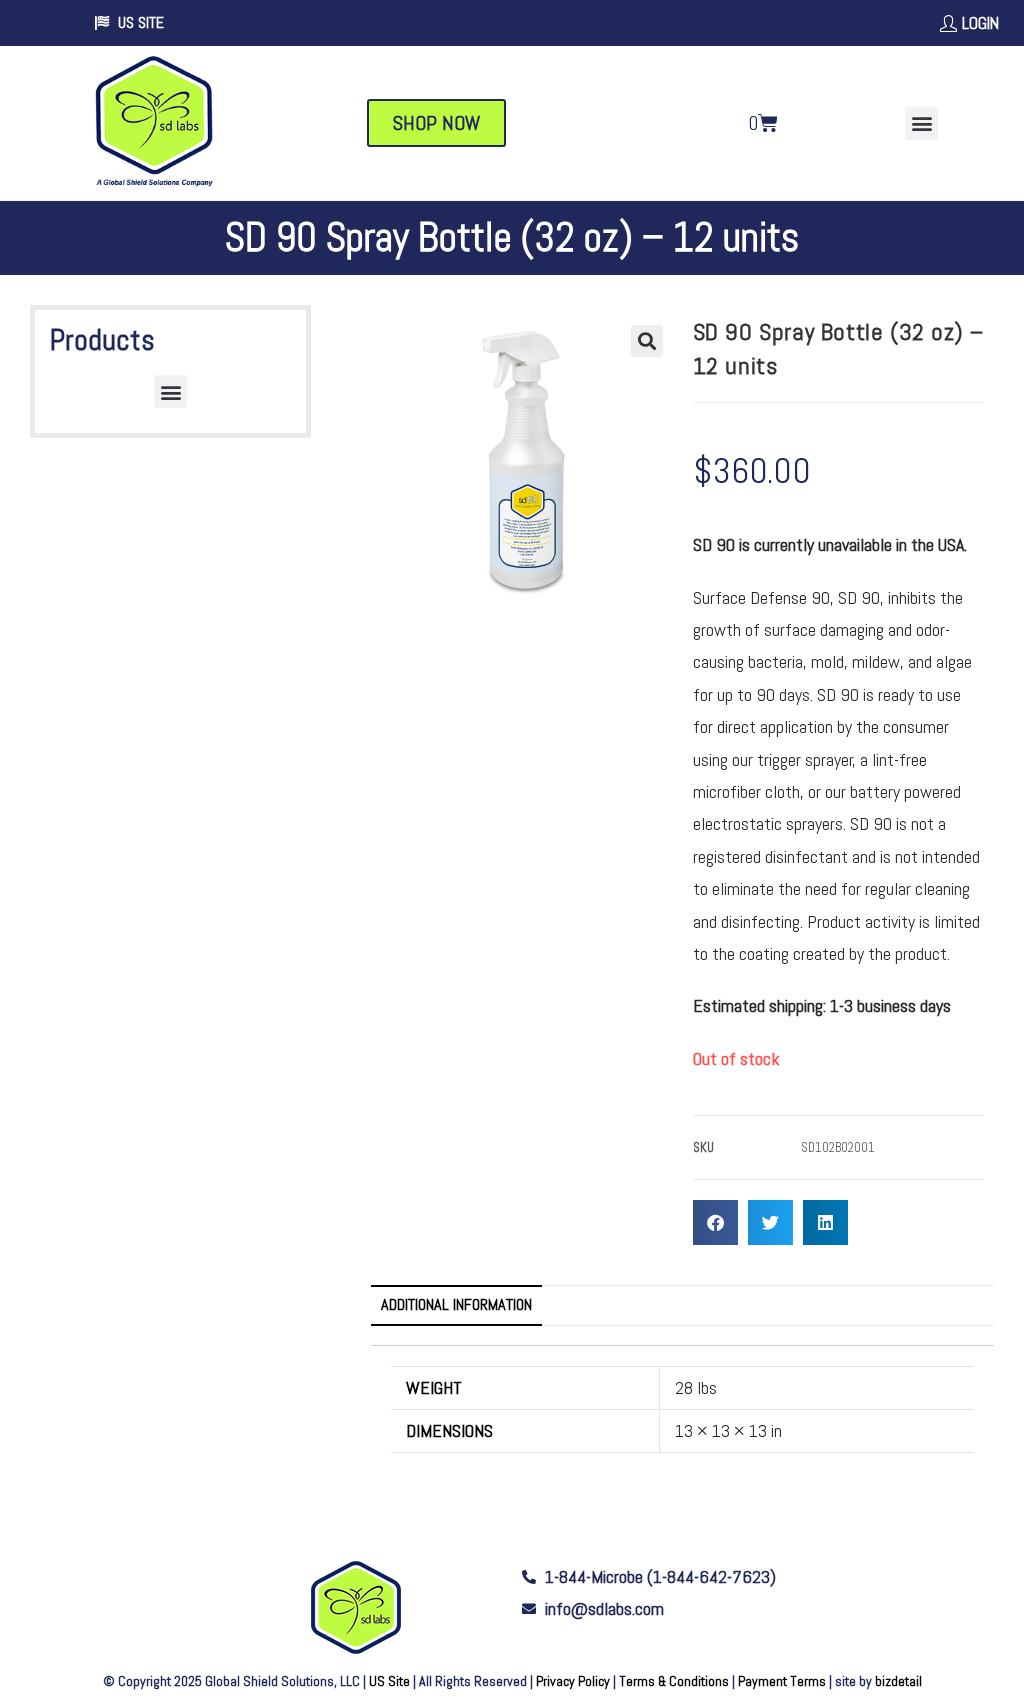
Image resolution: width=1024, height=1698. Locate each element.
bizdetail (898, 1681)
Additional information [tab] (456, 1304)
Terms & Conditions (674, 1681)
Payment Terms (782, 1681)
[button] (921, 123)
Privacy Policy (573, 1681)
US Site (389, 1681)
